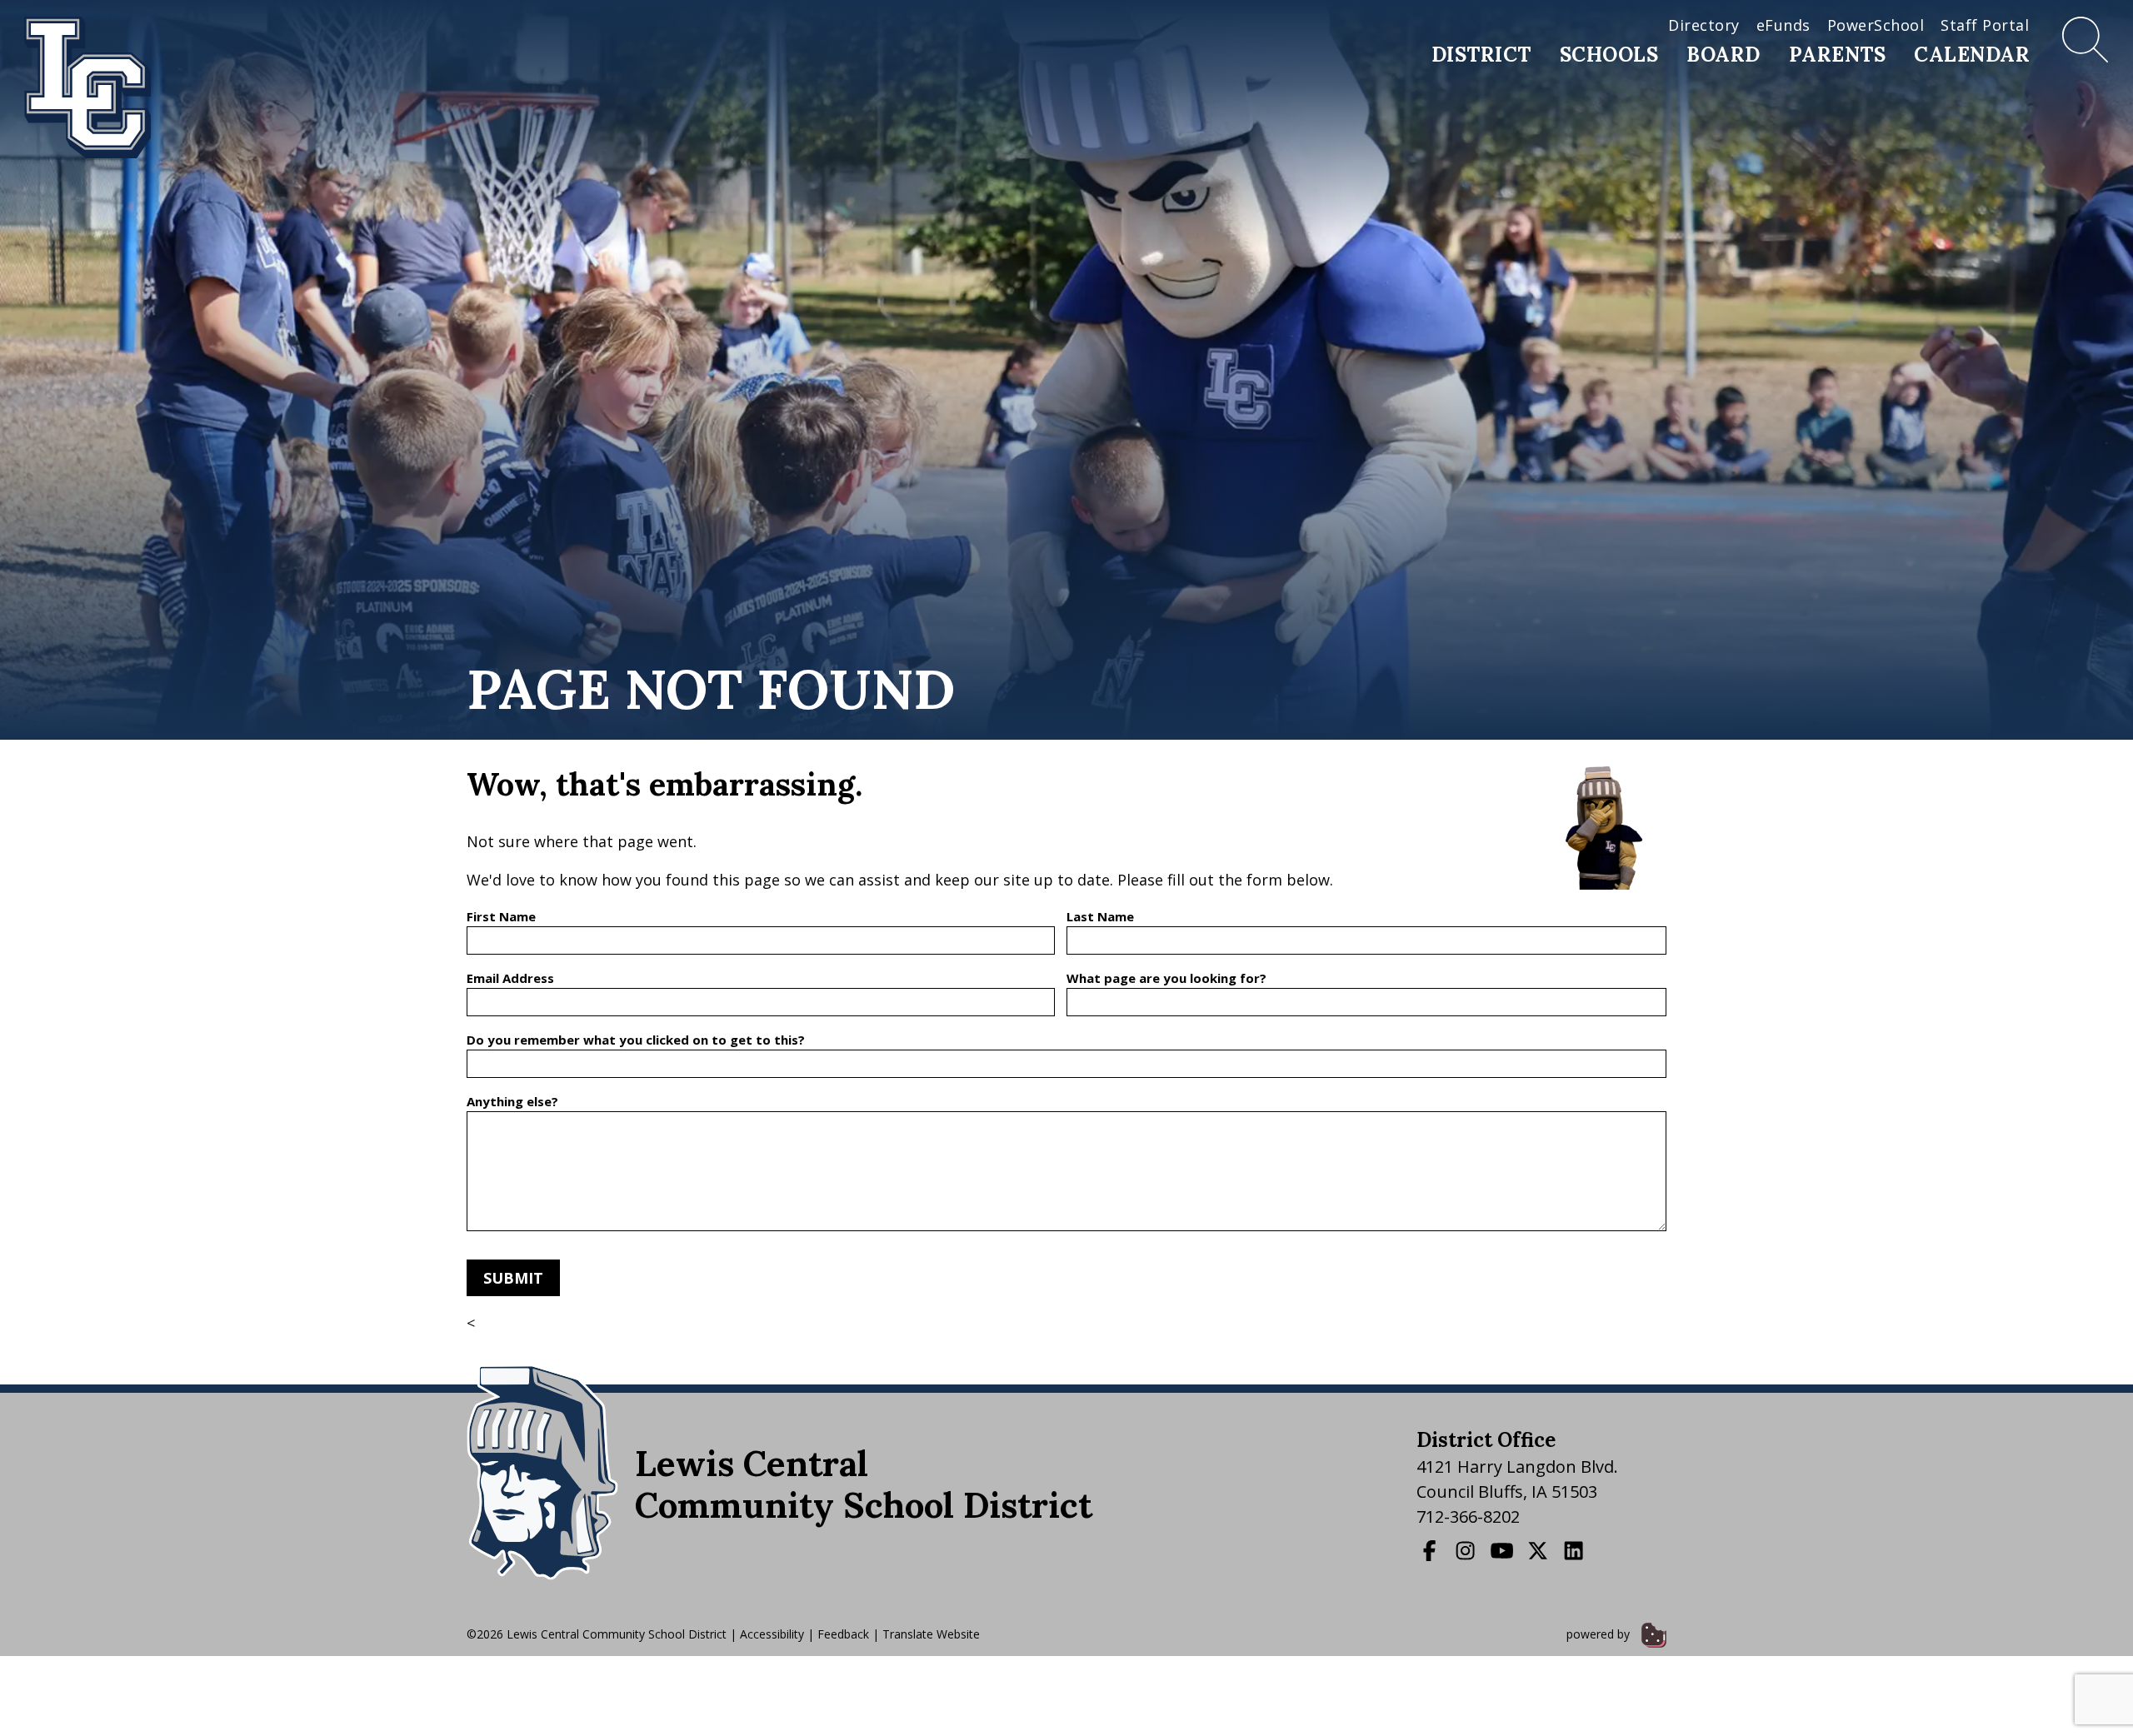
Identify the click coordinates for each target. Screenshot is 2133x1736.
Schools (1609, 55)
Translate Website (931, 1634)
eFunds (1783, 25)
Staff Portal (1985, 25)
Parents (1838, 55)
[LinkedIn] (1576, 1550)
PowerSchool (1876, 25)
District (1481, 55)
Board (1723, 55)
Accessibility (772, 1634)
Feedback (843, 1634)
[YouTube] (1504, 1550)
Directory (1704, 25)
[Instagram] (1467, 1550)
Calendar (1972, 55)
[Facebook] (1431, 1550)
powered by (1600, 1634)
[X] (1540, 1550)
